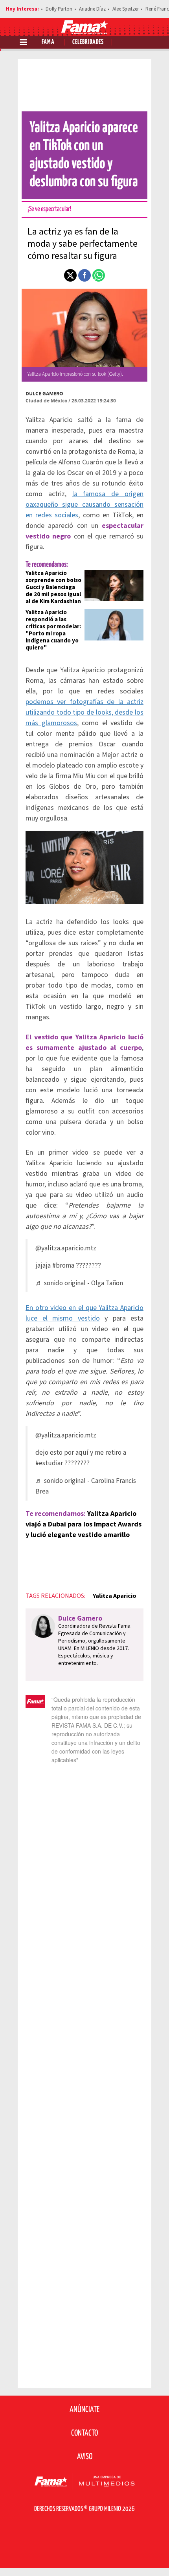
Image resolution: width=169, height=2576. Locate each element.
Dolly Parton (59, 9)
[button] (70, 275)
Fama (48, 42)
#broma (63, 1265)
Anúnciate (84, 2410)
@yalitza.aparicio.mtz (66, 1248)
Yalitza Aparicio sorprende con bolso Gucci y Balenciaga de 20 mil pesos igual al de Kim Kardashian (53, 587)
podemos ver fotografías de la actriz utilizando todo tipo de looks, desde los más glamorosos (84, 712)
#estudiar (49, 1463)
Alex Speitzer (126, 9)
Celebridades (88, 42)
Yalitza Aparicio (115, 1596)
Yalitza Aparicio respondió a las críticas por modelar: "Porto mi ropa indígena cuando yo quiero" (53, 630)
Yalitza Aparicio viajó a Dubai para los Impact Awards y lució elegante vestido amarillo (84, 1524)
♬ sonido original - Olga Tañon (79, 1283)
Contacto (84, 2433)
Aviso (85, 2457)
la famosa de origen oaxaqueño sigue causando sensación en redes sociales (84, 505)
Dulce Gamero (44, 394)
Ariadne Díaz (92, 9)
